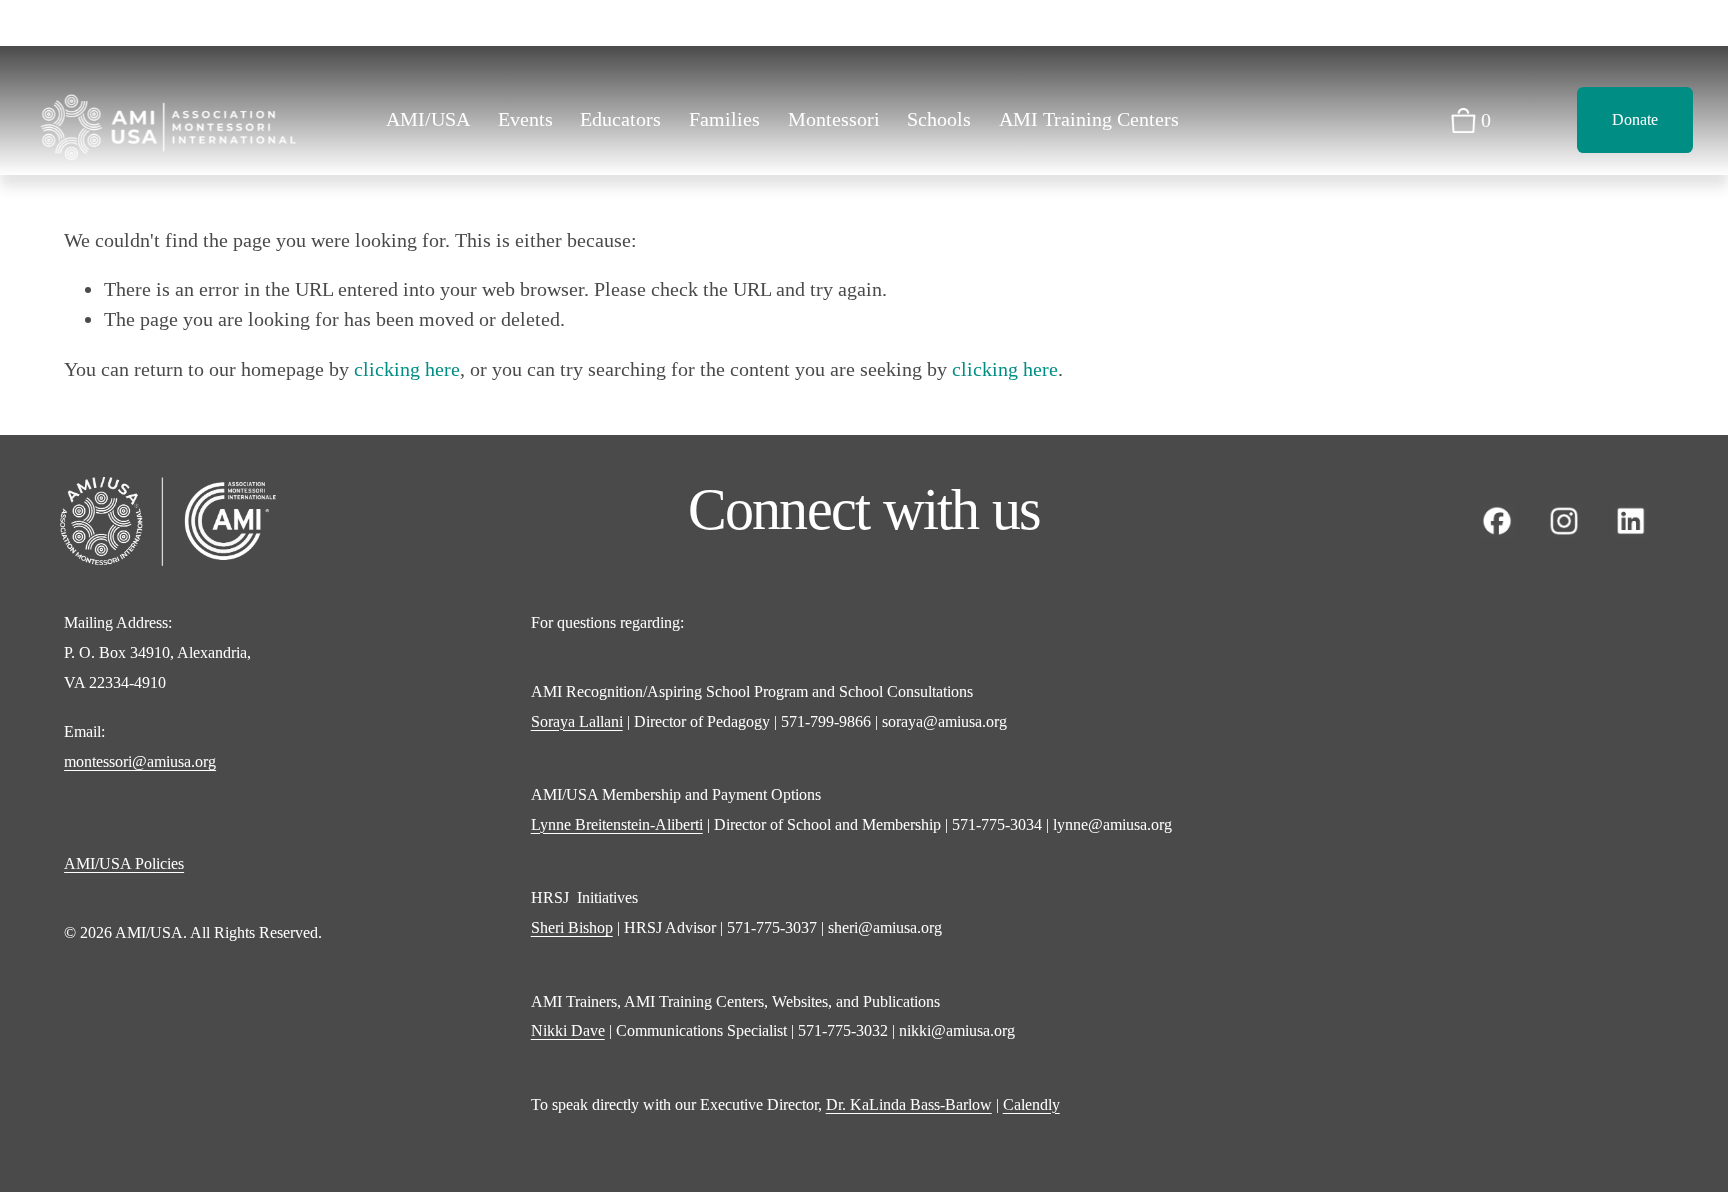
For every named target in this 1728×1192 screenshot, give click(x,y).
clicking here (407, 369)
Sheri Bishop (572, 927)
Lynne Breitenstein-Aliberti (617, 824)
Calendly (1031, 1104)
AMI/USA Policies (124, 863)
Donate (1635, 119)
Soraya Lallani (577, 721)
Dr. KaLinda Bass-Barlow (909, 1104)
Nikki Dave (568, 1030)
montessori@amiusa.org (140, 761)
